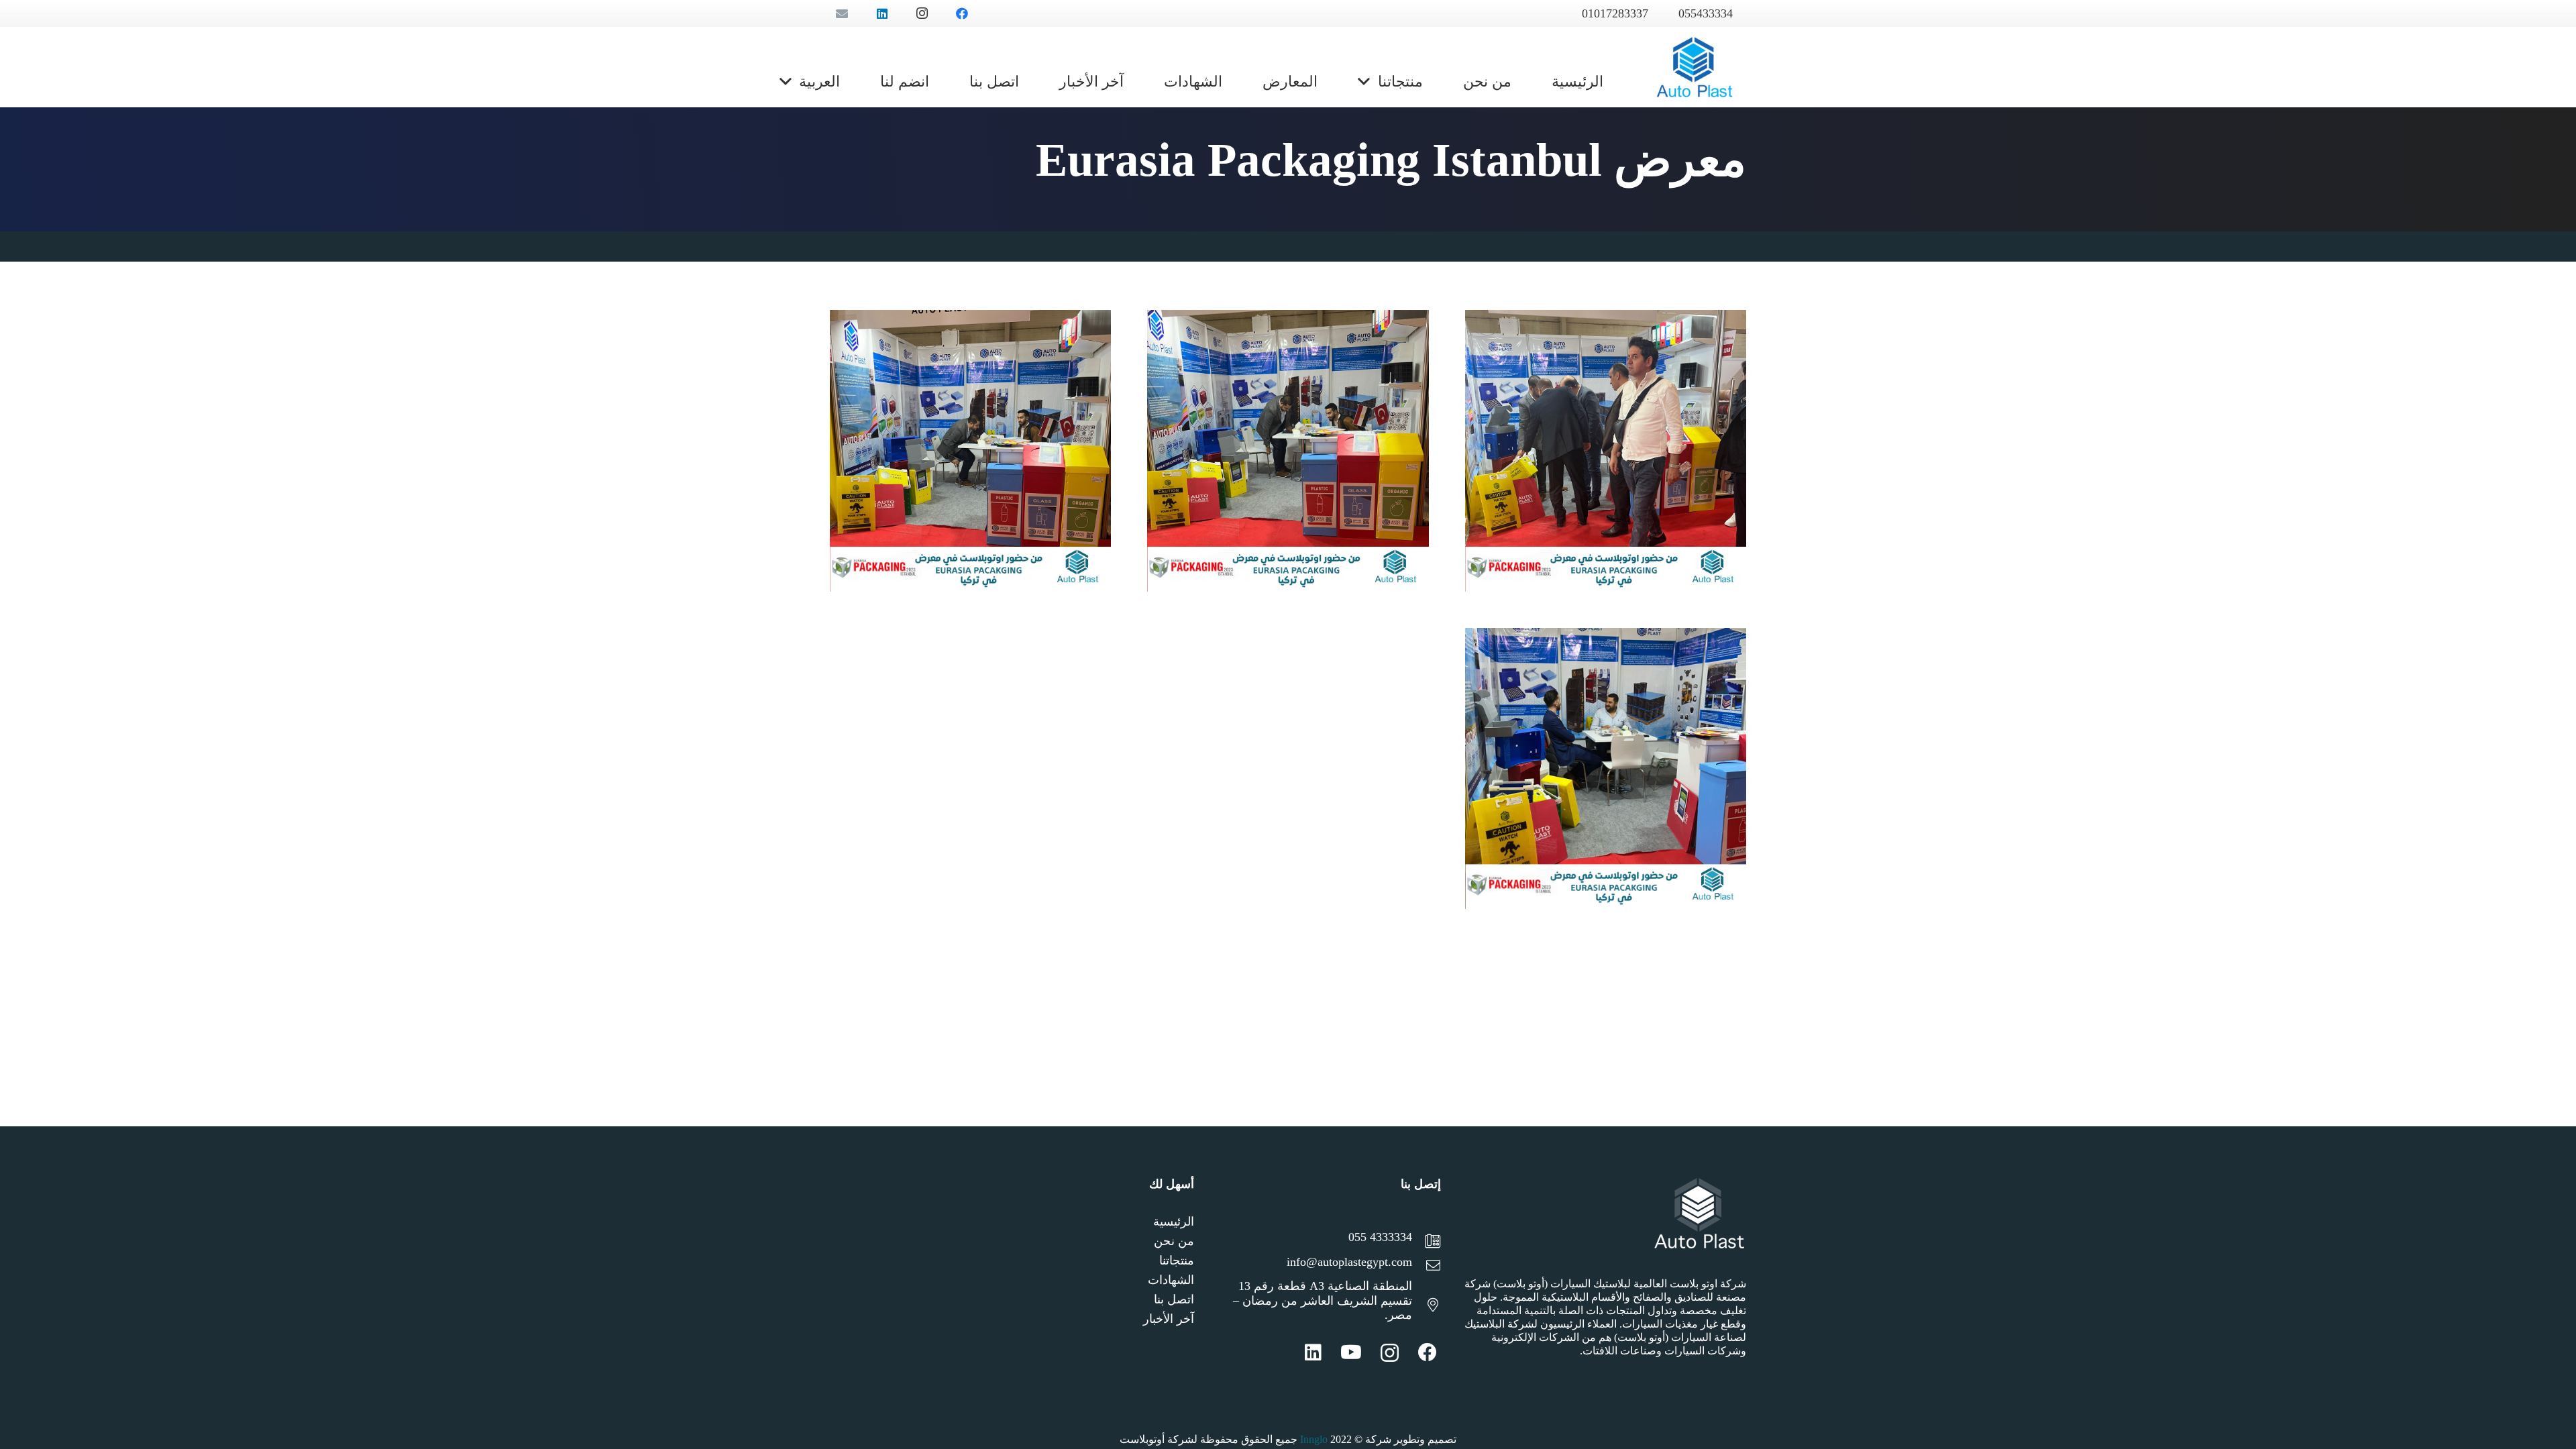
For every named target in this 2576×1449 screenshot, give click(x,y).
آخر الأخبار (1169, 1319)
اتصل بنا (1174, 1299)
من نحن (1174, 1241)
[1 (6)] (1606, 450)
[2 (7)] (1288, 450)
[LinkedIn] (1313, 1352)
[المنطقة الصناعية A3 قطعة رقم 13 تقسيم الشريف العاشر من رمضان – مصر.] (1426, 1306)
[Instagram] (1390, 1353)
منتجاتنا (1177, 1260)
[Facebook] (1428, 1352)
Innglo (1314, 1439)
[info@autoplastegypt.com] (1426, 1267)
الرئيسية (1174, 1222)
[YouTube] (1351, 1352)
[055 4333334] (1426, 1243)
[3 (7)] (970, 450)
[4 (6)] (1606, 768)
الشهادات (1171, 1280)
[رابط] (1695, 67)
